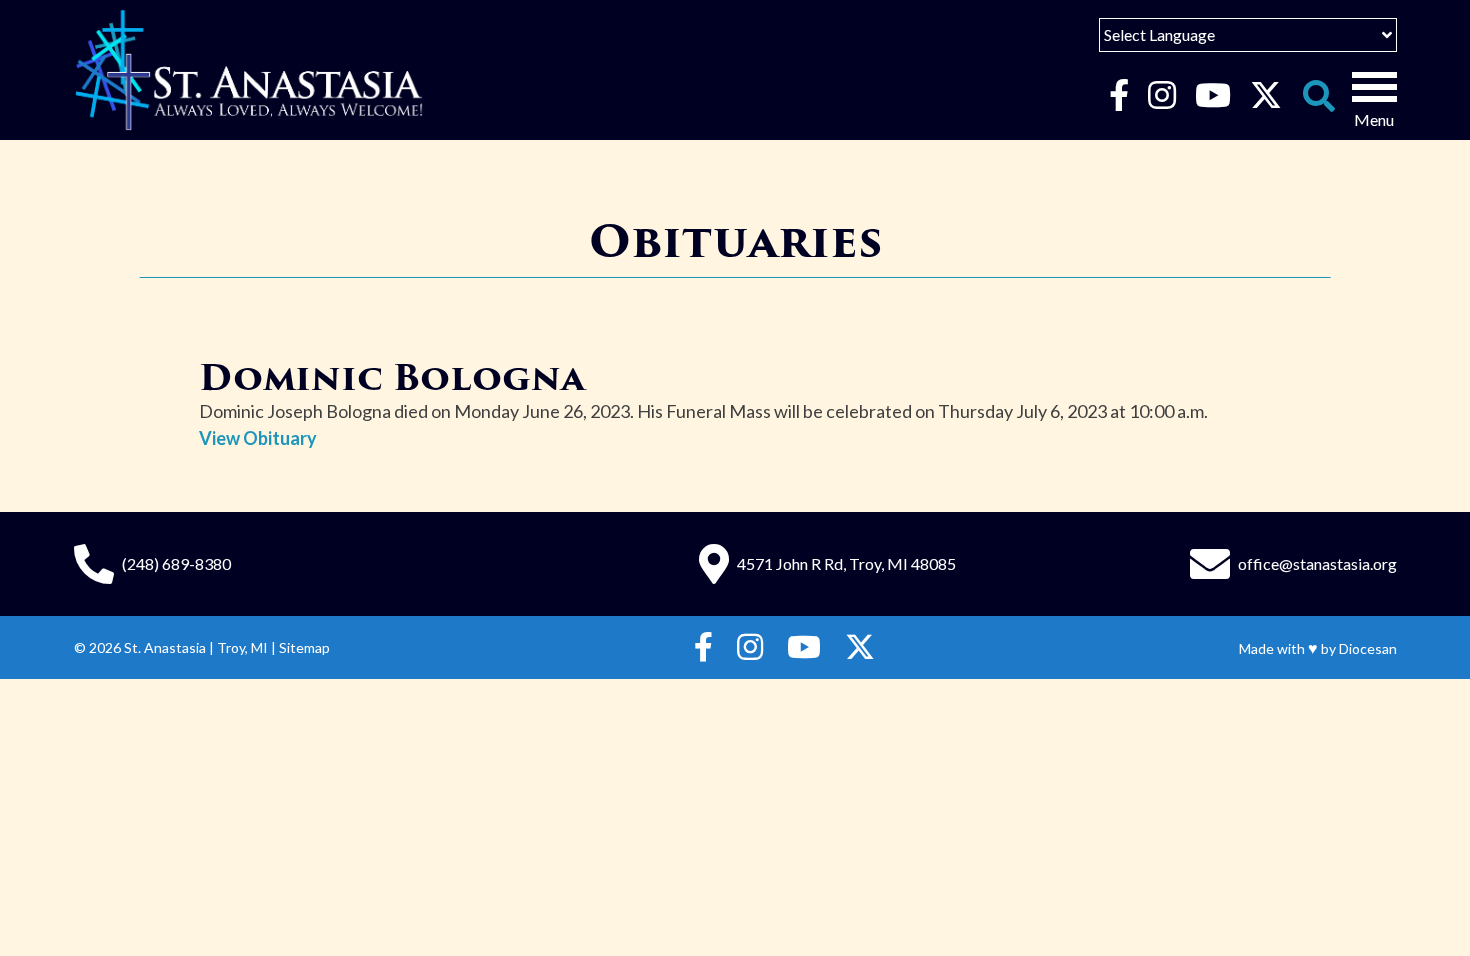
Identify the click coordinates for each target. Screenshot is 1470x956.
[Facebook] (1118, 96)
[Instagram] (1161, 96)
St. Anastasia (165, 647)
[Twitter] (1265, 96)
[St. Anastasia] (249, 70)
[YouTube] (1212, 96)
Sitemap (304, 647)
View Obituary (258, 438)
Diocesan (1368, 648)
